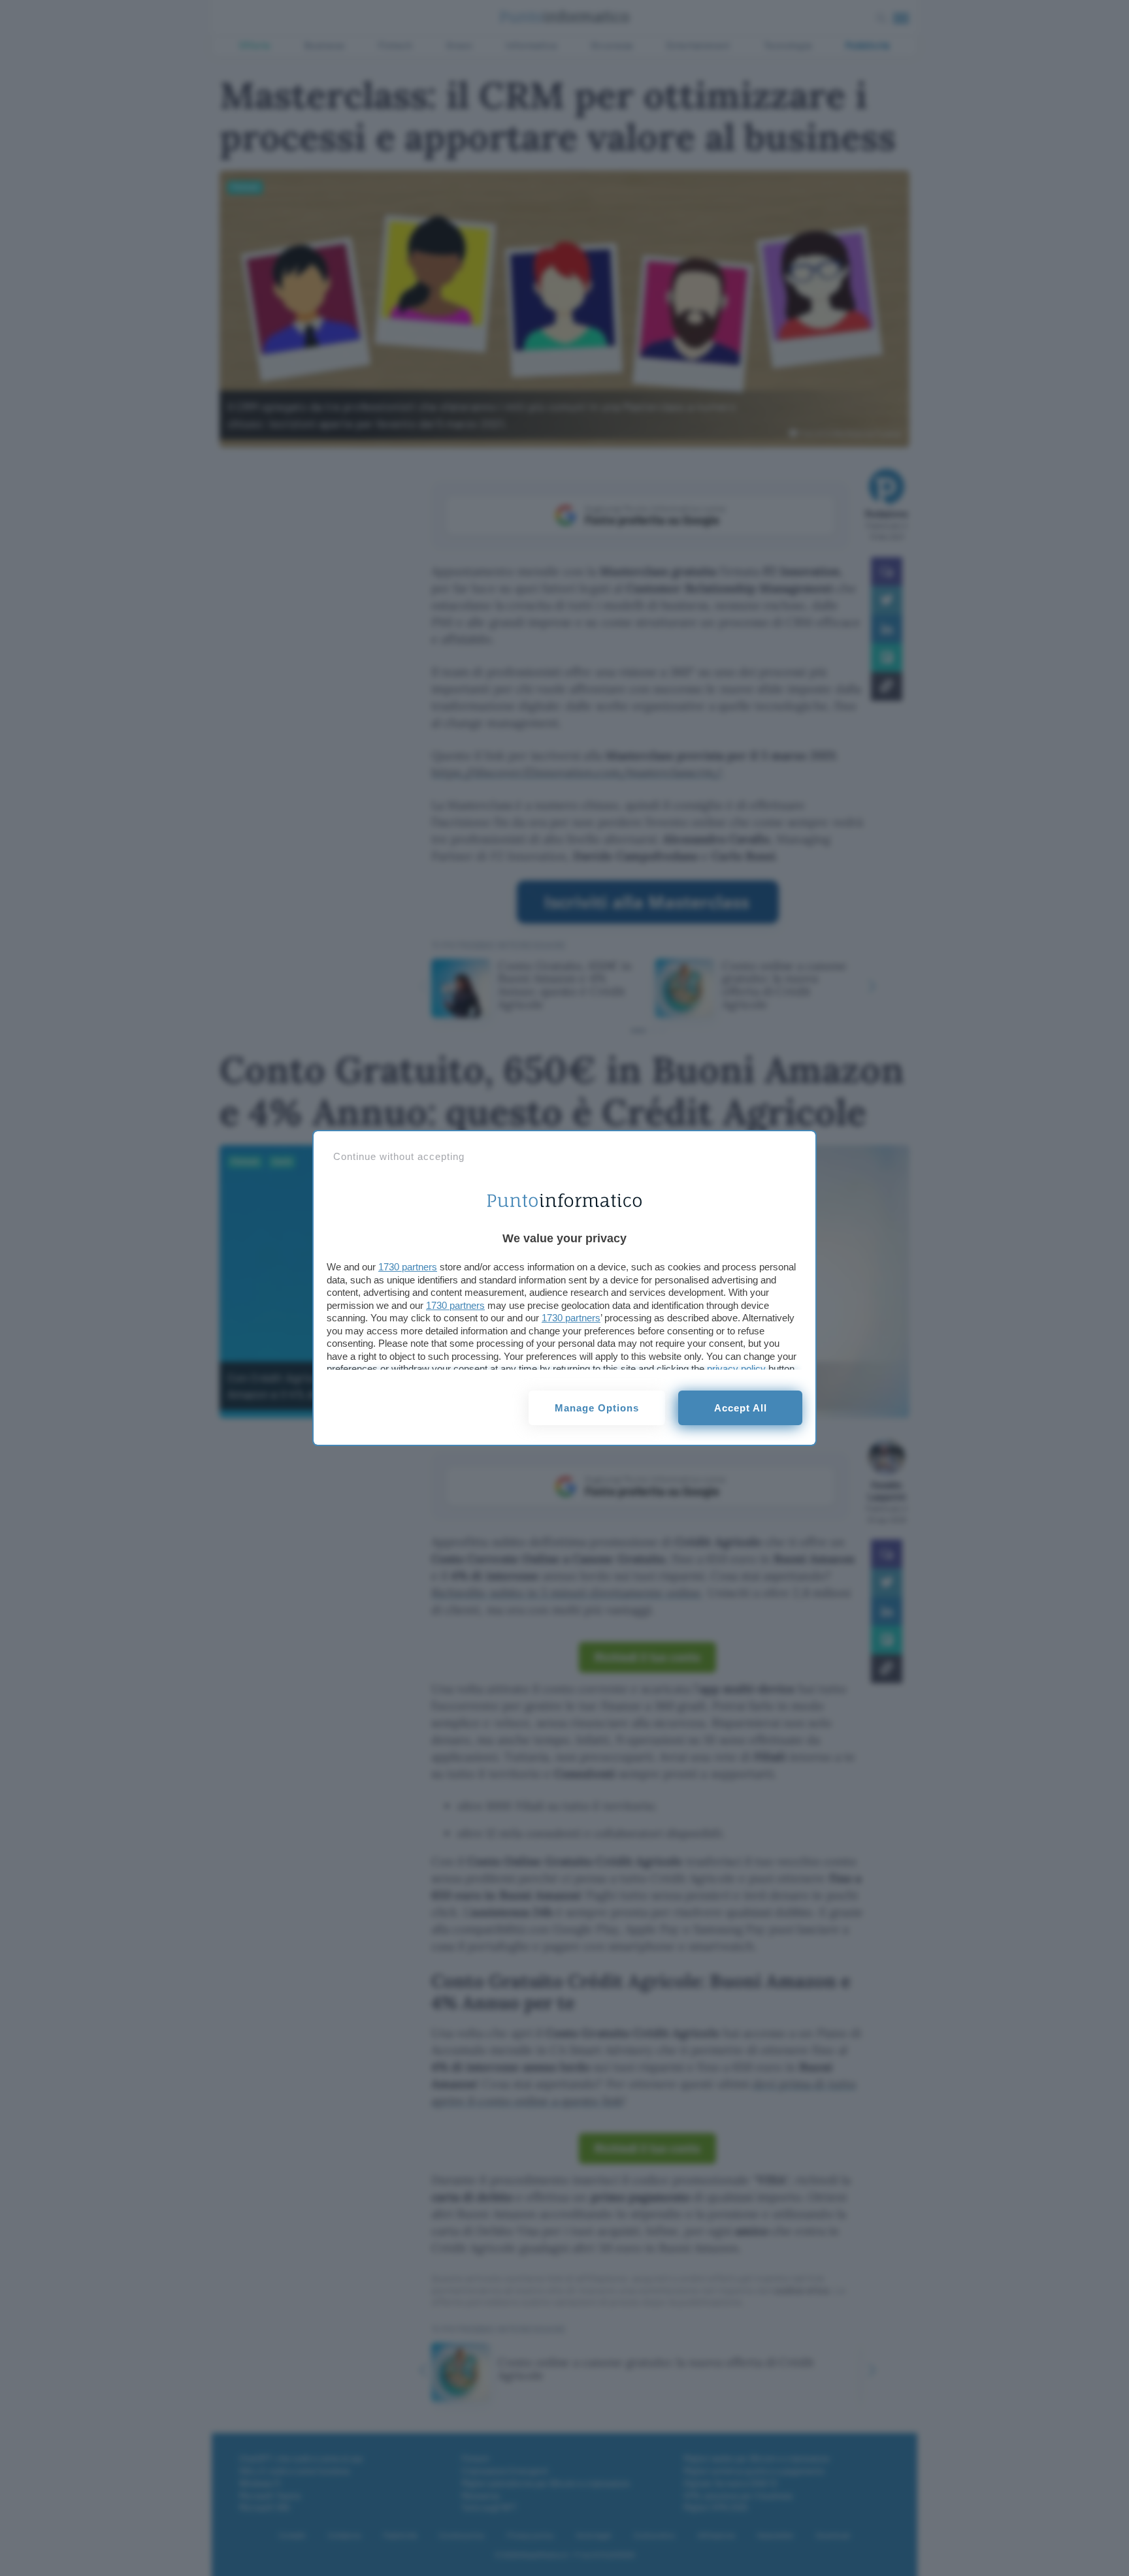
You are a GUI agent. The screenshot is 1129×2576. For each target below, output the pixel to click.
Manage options (597, 1408)
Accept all (741, 1408)
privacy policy (736, 1369)
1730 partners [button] (408, 1267)
